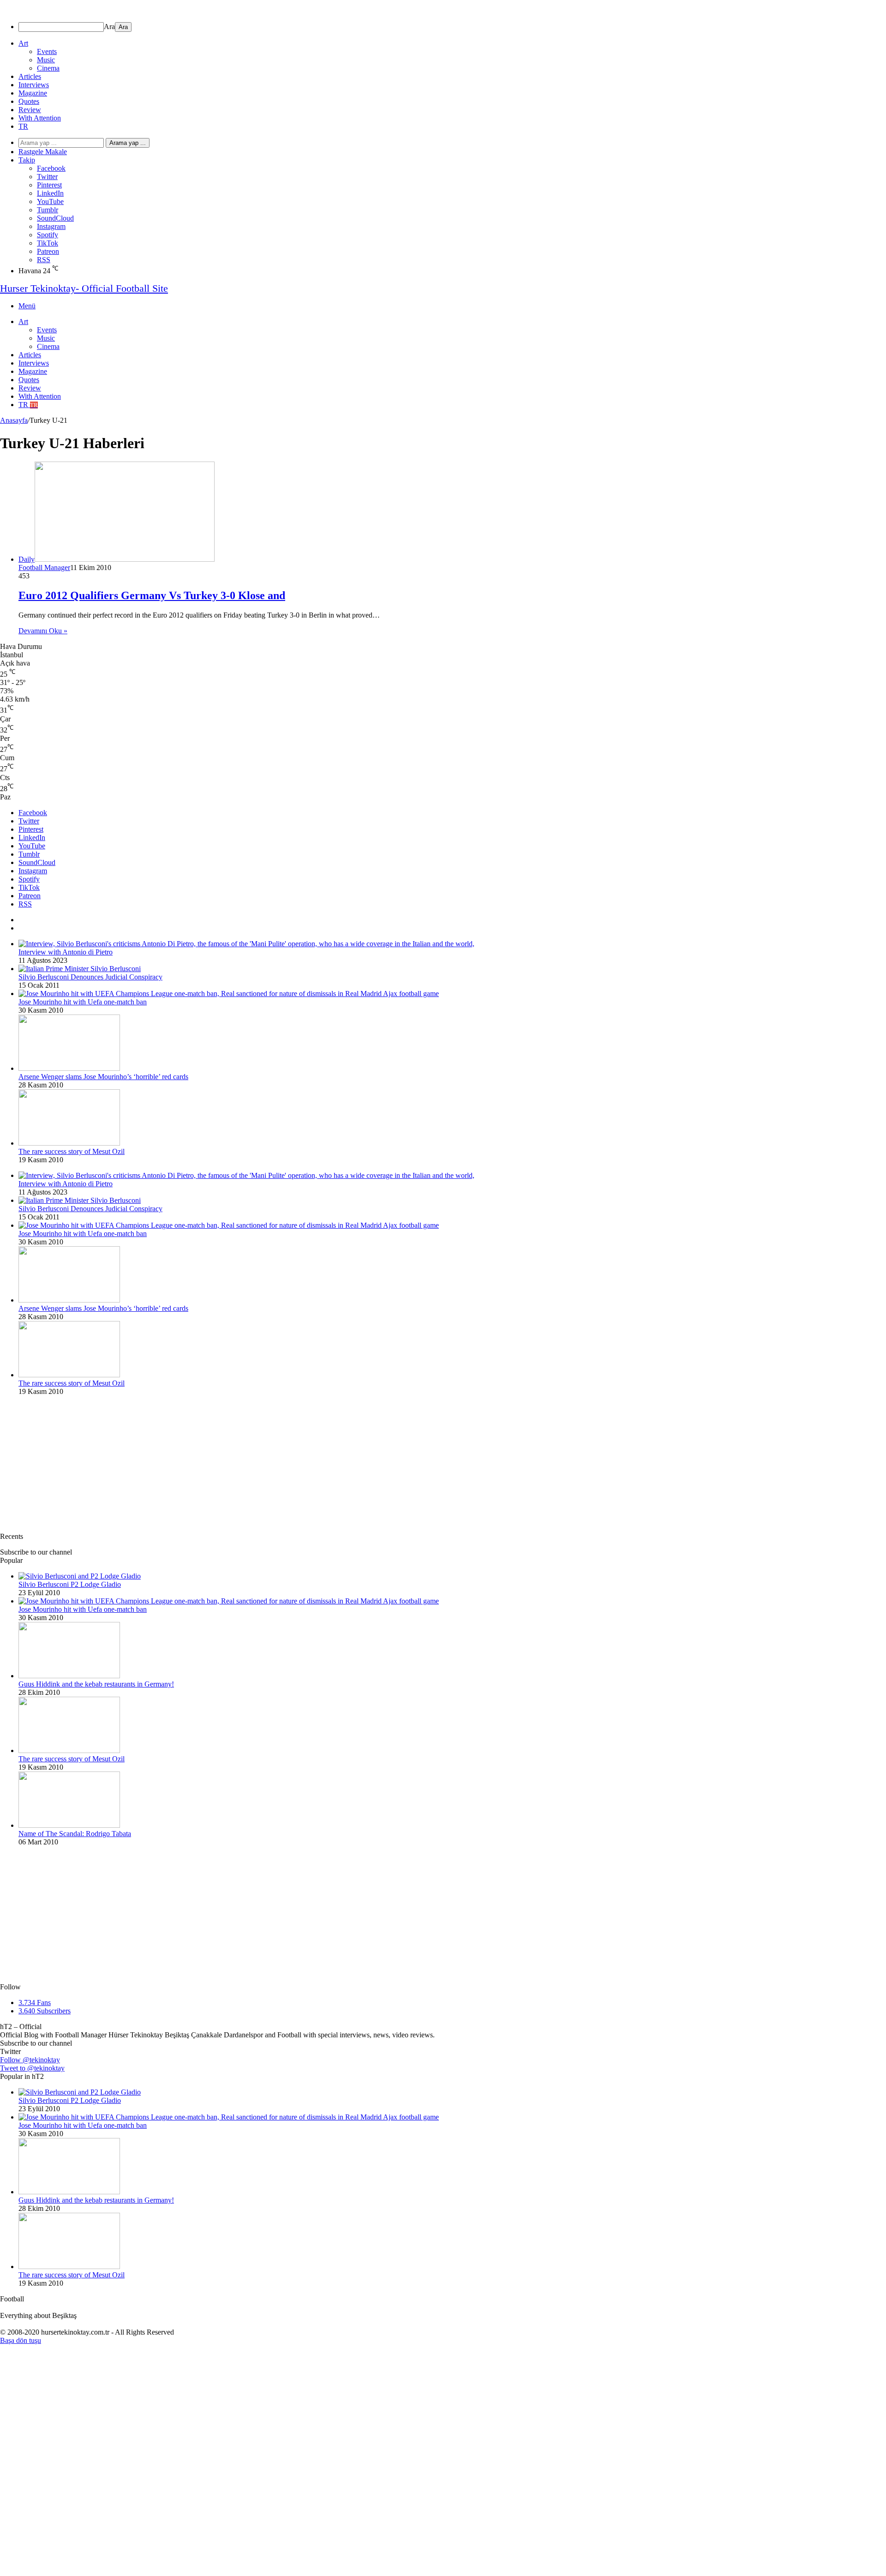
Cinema (48, 68)
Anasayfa (14, 420)
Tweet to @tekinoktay (32, 2068)
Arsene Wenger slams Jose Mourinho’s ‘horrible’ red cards (103, 1077)
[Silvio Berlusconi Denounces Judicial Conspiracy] (80, 969)
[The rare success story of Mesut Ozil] (69, 1143)
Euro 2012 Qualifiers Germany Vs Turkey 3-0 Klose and (152, 595)
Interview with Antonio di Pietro (66, 952)
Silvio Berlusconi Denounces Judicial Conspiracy (90, 977)
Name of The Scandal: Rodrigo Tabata (75, 1834)
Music (46, 60)
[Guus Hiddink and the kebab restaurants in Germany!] (69, 1676)
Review (30, 110)
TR (23, 126)
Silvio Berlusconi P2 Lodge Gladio (70, 1584)
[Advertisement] (277, 1468)
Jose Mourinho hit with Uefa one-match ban (83, 1002)
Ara (109, 27)
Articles (30, 76)
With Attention (40, 118)
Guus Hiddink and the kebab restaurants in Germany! (96, 1684)
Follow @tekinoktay (30, 2060)
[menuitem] (452, 27)
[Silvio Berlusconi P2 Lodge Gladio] (80, 1576)
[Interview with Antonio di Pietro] (246, 944)
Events (47, 51)
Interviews (34, 85)
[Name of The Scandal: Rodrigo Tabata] (69, 1825)
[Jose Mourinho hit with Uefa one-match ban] (229, 994)
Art (23, 43)
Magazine (33, 93)
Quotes (29, 101)
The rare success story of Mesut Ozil (72, 1151)
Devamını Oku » (43, 631)
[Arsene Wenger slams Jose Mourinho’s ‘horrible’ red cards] (69, 1068)
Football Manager (44, 567)
